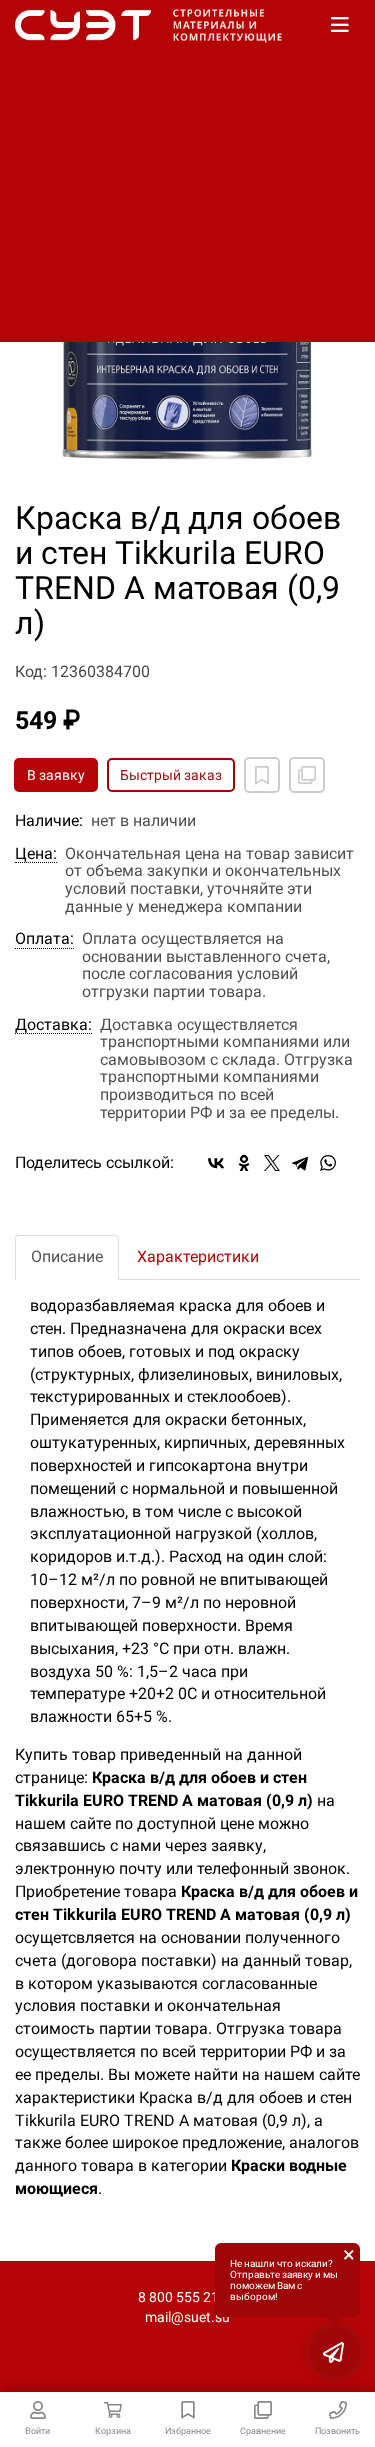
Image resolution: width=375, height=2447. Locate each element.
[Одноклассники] (244, 1163)
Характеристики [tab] (198, 1256)
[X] (272, 1163)
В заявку (56, 775)
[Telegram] (300, 1163)
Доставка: (53, 1025)
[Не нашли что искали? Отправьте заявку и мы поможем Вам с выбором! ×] (335, 2352)
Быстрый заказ (171, 775)
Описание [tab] (67, 1256)
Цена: (36, 854)
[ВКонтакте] (216, 1163)
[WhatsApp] (328, 1163)
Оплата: (44, 939)
